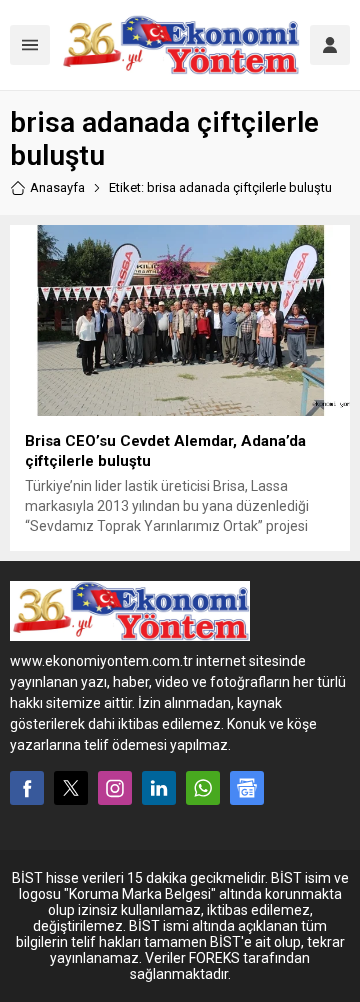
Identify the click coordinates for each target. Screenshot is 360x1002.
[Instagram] (115, 788)
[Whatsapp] (203, 788)
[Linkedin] (159, 788)
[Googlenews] (247, 788)
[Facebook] (27, 788)
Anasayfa (57, 187)
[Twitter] (71, 788)
